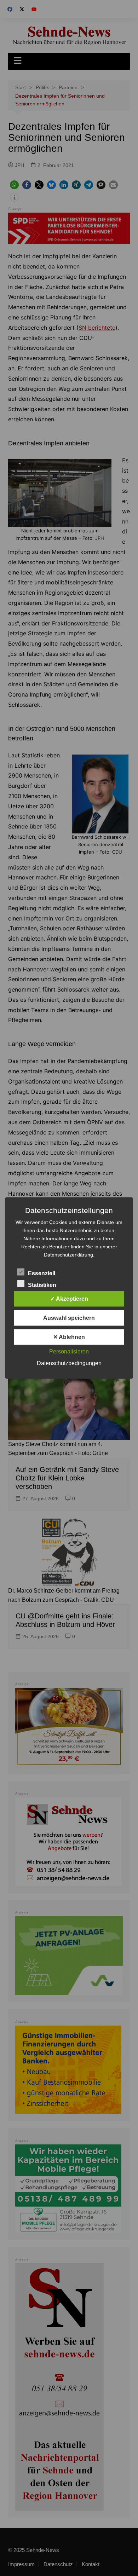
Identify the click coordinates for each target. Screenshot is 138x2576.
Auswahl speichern (69, 1318)
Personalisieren (69, 1351)
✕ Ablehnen (69, 1337)
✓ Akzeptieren (69, 1299)
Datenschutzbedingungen (69, 1363)
